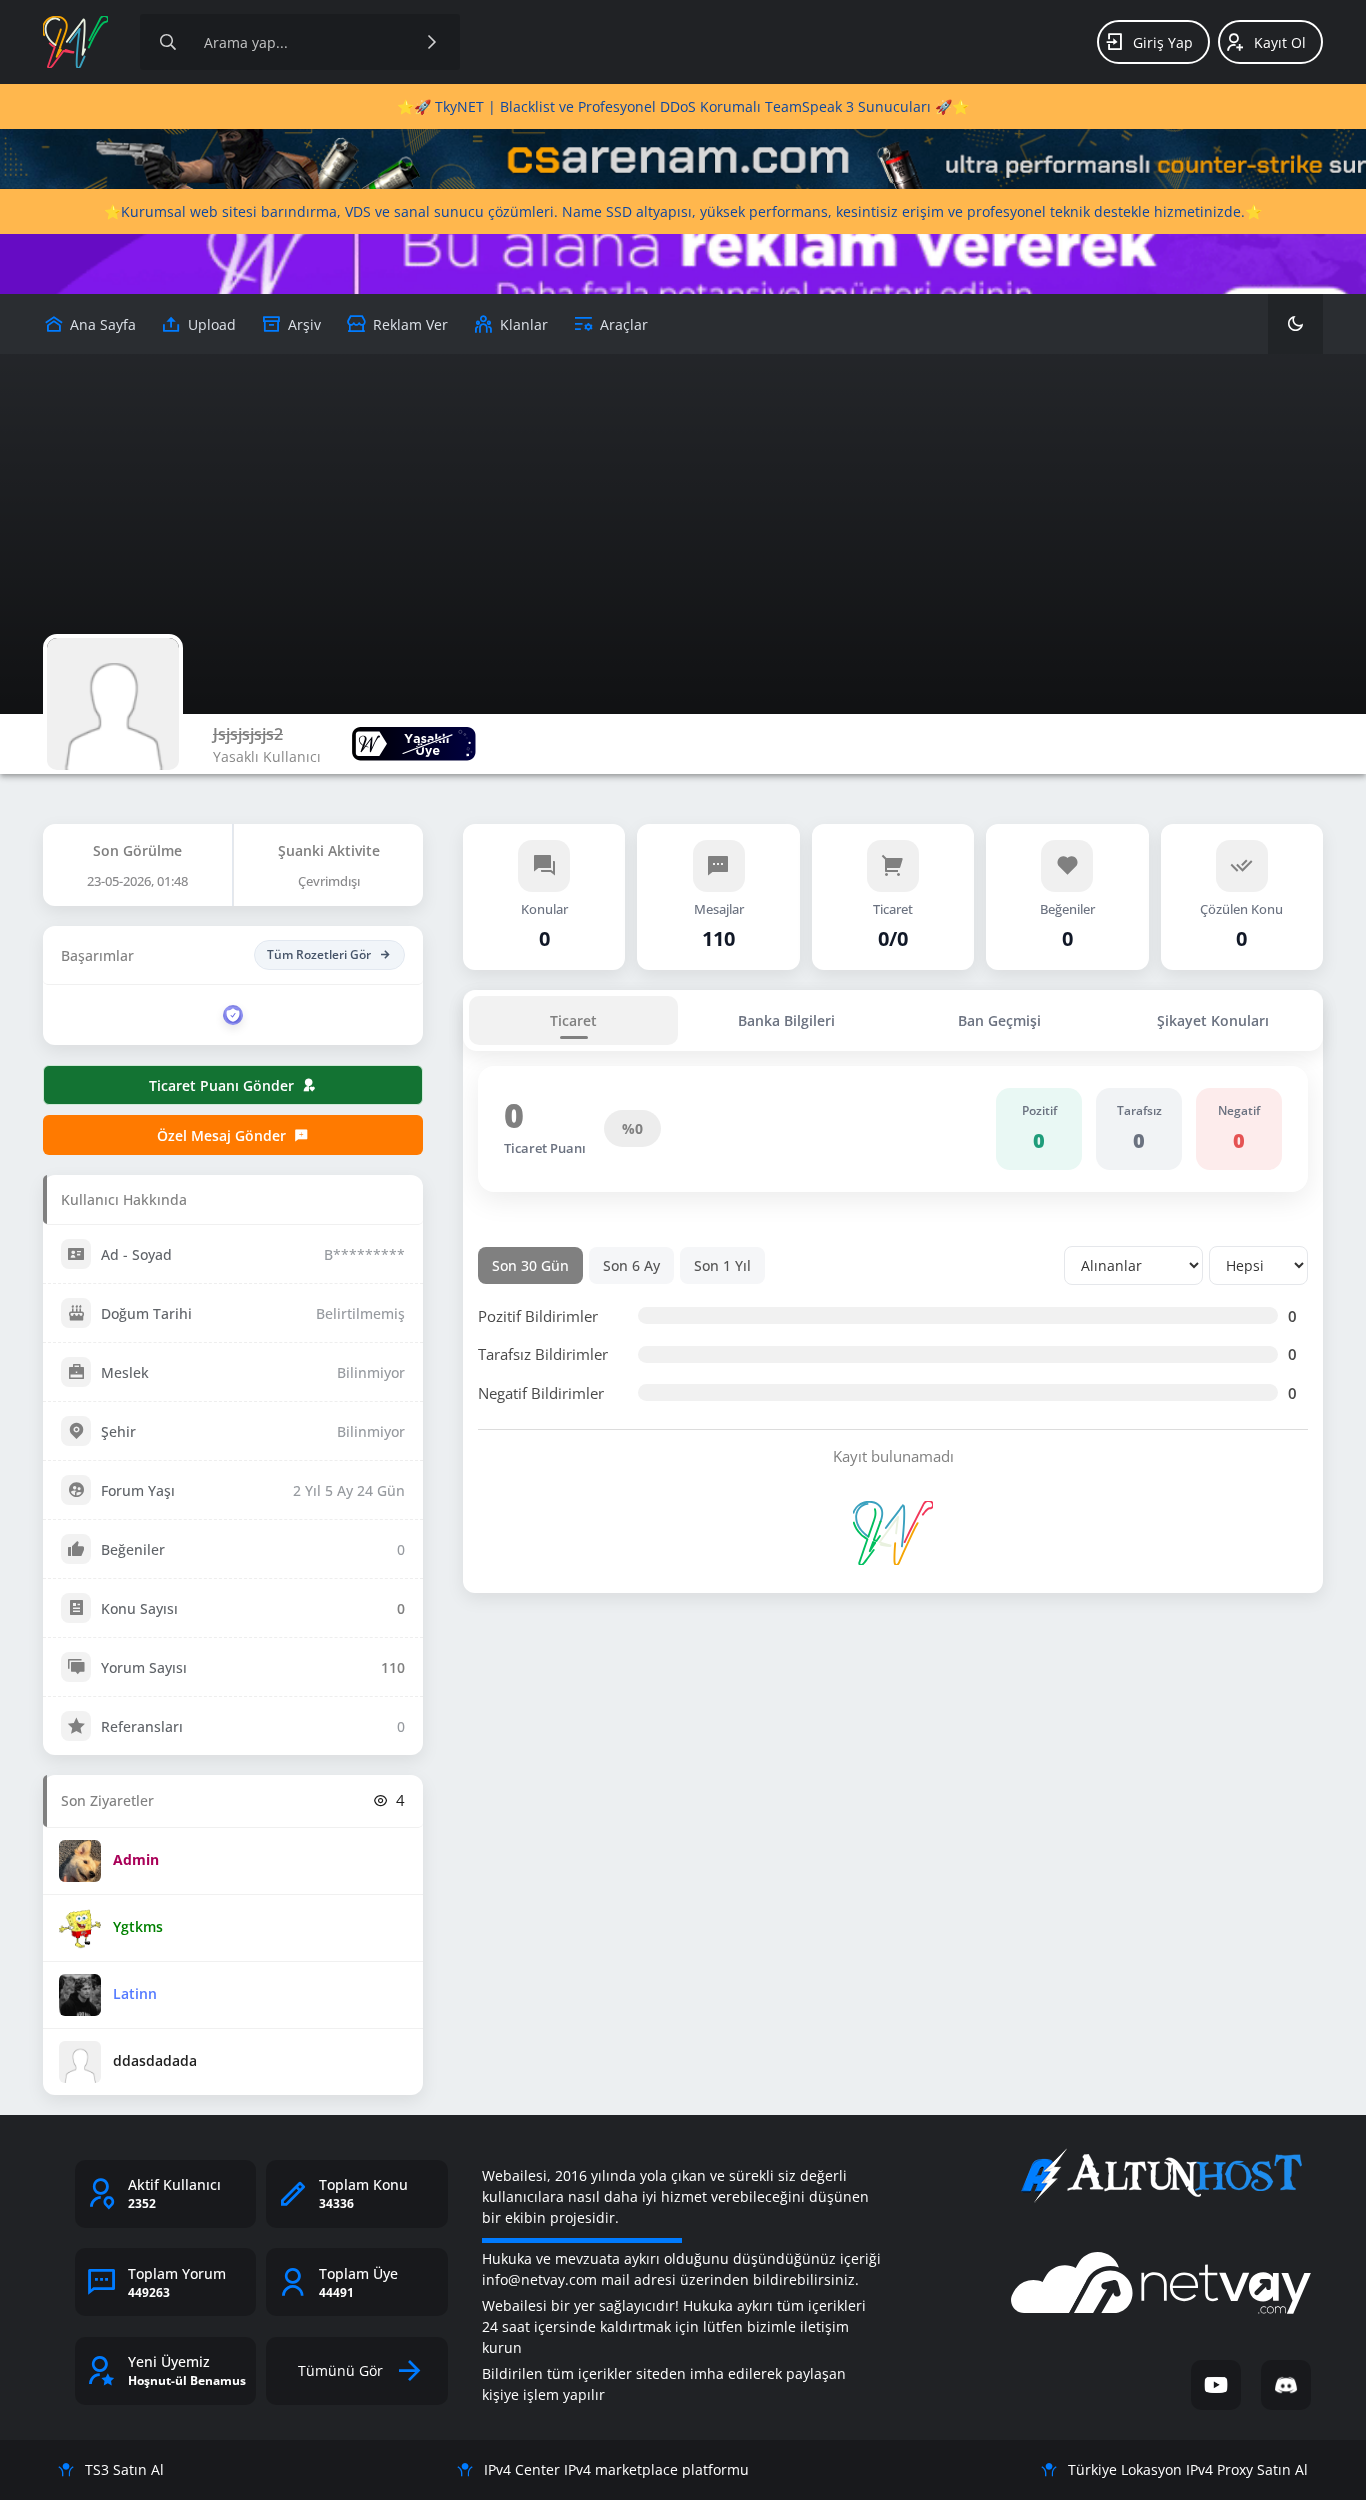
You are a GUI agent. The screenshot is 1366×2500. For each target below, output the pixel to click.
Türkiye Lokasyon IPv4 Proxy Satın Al (1188, 2469)
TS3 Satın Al (124, 2469)
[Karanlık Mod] (1295, 324)
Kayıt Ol (1280, 42)
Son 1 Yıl (722, 1265)
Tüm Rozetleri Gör (319, 954)
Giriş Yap (1163, 42)
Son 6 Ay (631, 1265)
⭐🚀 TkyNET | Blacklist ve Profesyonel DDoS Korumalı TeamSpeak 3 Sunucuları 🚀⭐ (683, 106)
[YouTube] (1216, 2385)
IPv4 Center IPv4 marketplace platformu (616, 2469)
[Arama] (168, 42)
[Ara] (432, 42)
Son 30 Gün (530, 1265)
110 (393, 1667)
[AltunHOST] (1161, 2176)
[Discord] (1286, 2385)
